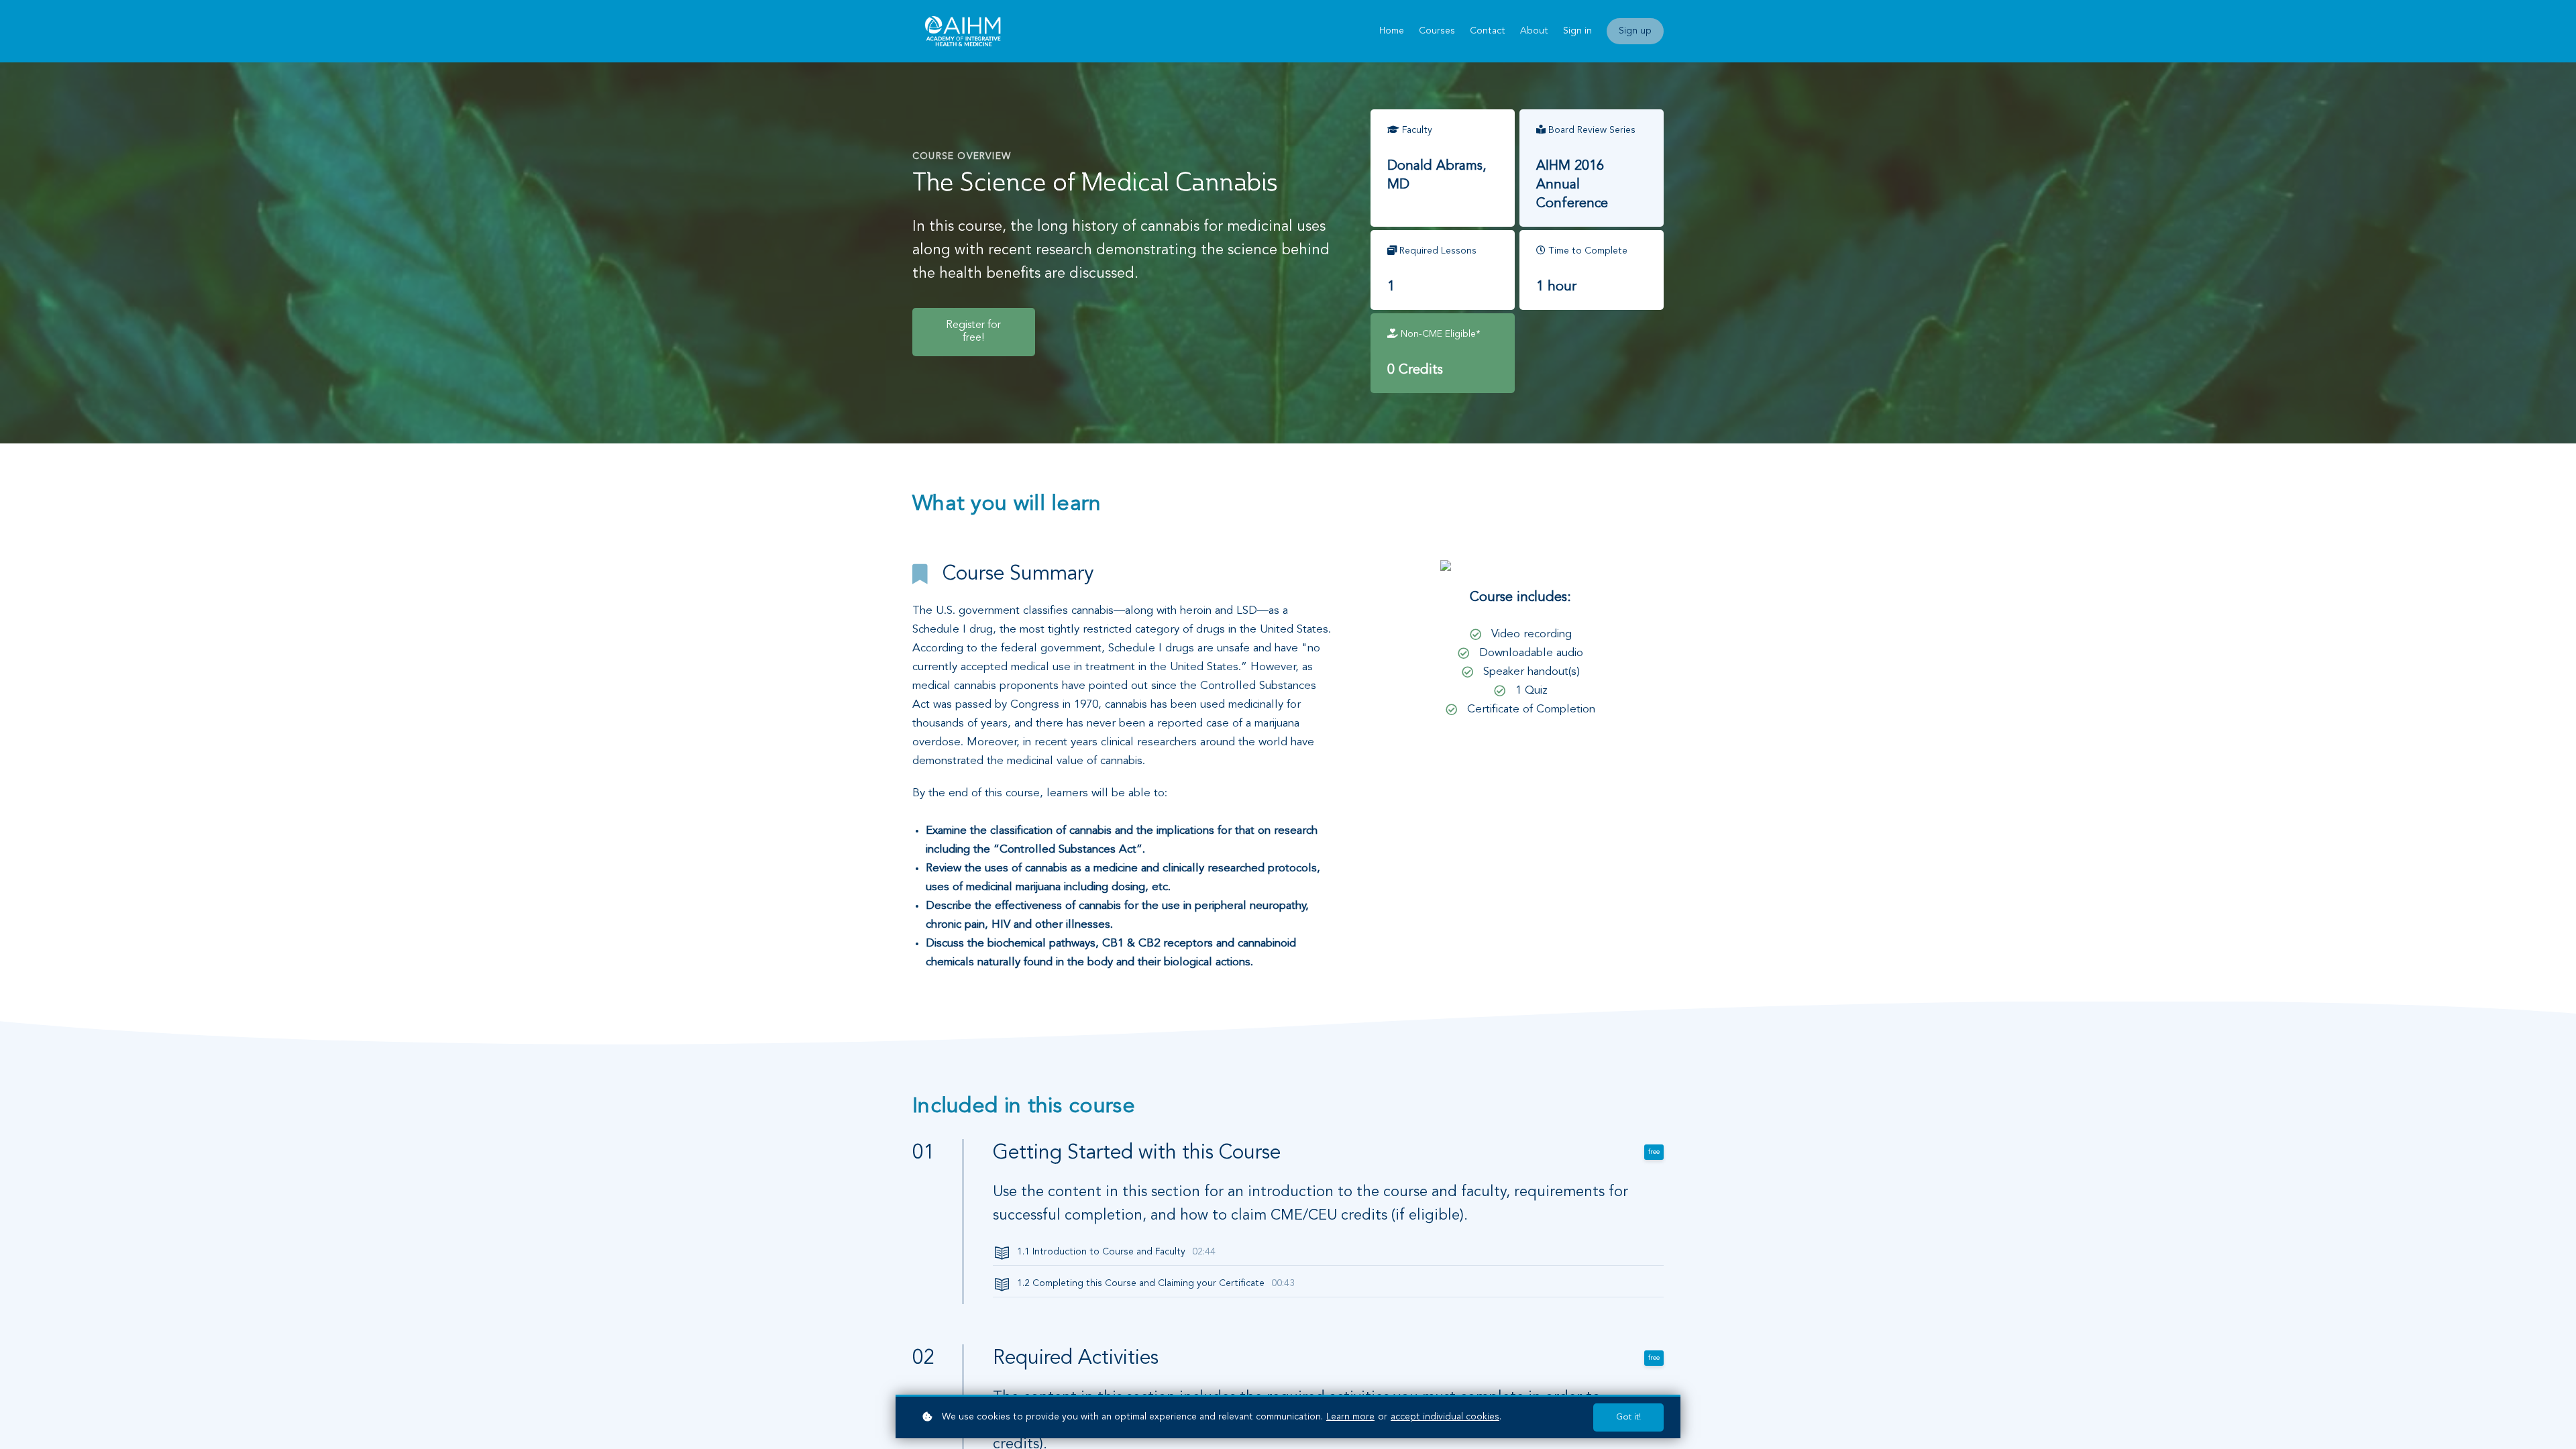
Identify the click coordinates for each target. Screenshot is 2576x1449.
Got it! (1628, 1417)
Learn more (1350, 1417)
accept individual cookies (1445, 1417)
